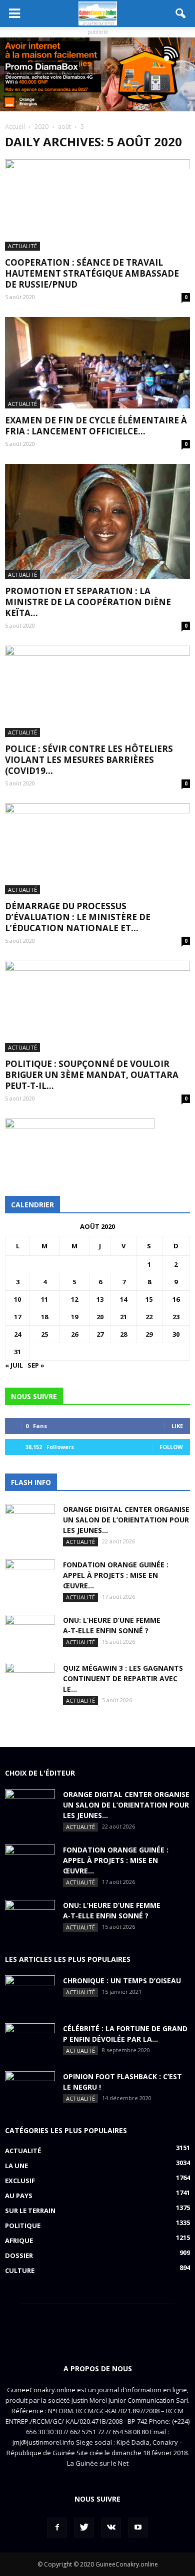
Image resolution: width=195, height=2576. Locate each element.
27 (100, 1334)
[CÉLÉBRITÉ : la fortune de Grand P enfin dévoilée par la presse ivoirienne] (30, 2041)
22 (149, 1317)
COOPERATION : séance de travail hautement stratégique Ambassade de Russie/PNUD (92, 273)
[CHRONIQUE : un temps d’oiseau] (30, 1993)
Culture (20, 2270)
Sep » (36, 1365)
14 (123, 1299)
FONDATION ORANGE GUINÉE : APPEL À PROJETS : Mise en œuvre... (116, 1575)
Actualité (22, 246)
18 (44, 1317)
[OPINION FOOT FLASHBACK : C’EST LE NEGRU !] (30, 2089)
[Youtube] (138, 2528)
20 (100, 1317)
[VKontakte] (111, 2528)
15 (149, 1299)
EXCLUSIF (20, 2181)
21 (123, 1317)
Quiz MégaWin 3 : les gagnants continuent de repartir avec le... (123, 1678)
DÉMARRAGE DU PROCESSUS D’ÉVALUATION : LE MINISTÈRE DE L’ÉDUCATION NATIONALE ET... (78, 917)
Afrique (19, 2240)
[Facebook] (57, 2528)
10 (17, 1299)
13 (100, 1299)
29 (149, 1334)
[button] (181, 13)
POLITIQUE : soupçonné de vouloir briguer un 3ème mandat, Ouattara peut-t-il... (92, 1075)
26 (74, 1334)
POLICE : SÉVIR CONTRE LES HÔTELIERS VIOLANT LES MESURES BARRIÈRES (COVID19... (89, 760)
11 (44, 1299)
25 (44, 1334)
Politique (23, 2225)
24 (17, 1334)
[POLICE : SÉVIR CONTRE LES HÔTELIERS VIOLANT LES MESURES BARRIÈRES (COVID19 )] (97, 691)
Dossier (19, 2255)
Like (177, 1426)
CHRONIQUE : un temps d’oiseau (122, 1981)
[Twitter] (84, 2528)
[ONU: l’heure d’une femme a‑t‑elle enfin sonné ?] (30, 1632)
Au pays (19, 2196)
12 (74, 1299)
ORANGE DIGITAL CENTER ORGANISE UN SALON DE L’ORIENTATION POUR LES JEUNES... (126, 1520)
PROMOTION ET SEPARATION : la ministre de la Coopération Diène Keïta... (88, 602)
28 (123, 1334)
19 (74, 1317)
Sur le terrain (30, 2210)
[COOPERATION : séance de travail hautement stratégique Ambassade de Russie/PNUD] (97, 205)
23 (176, 1317)
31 (17, 1352)
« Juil (14, 1365)
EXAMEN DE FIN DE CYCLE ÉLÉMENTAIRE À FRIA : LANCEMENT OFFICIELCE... (96, 426)
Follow (171, 1447)
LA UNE (16, 2166)
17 (17, 1317)
